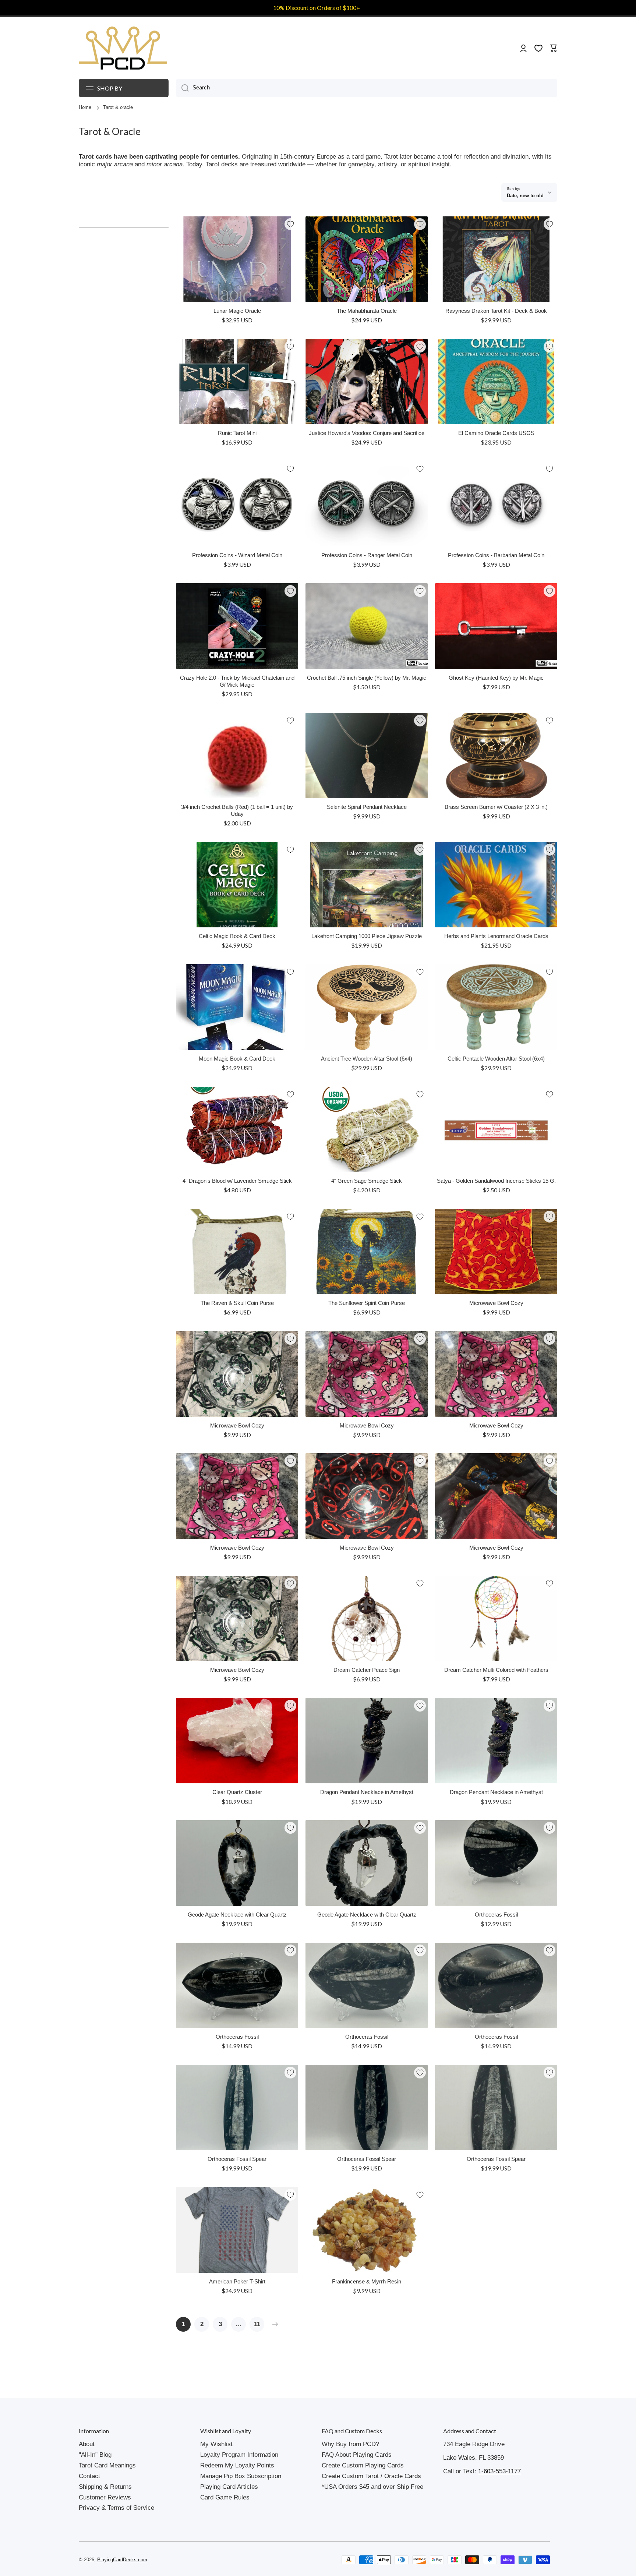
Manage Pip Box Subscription (241, 2476)
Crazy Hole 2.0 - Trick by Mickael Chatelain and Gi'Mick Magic (237, 681)
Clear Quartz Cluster (237, 1792)
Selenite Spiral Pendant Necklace (367, 807)
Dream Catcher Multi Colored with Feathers (496, 1670)
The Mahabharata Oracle (367, 311)
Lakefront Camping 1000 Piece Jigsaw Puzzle (367, 936)
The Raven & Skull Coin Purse (237, 1303)
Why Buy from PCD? (350, 2444)
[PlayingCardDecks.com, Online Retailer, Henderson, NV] (218, 2560)
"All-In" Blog (95, 2455)
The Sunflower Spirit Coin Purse (367, 1303)
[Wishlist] (538, 48)
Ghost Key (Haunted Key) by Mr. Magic (496, 678)
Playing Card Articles (229, 2487)
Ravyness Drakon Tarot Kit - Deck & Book (496, 311)
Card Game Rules (225, 2497)
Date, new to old (525, 196)
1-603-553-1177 (499, 2471)
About (87, 2444)
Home (85, 107)
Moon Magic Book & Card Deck (237, 1059)
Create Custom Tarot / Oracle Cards (371, 2476)
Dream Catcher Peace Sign (367, 1670)
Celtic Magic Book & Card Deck (237, 936)
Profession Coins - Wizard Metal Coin (237, 555)
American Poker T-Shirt (237, 2282)
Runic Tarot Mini (237, 433)
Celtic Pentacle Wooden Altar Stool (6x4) (496, 1059)
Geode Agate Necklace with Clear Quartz (237, 1915)
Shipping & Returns (105, 2487)
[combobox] (367, 88)
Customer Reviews (105, 2497)
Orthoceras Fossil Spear (237, 2159)
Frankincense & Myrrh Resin (367, 2282)
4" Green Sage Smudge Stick (367, 1181)
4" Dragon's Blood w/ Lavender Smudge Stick (237, 1181)
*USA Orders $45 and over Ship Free (372, 2487)
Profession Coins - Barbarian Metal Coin (496, 555)
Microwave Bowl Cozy (496, 1303)
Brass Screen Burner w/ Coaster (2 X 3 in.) (496, 807)
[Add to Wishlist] (290, 224)
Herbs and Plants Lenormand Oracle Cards (496, 936)
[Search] (182, 88)
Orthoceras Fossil (496, 1915)
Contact (89, 2476)
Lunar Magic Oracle (237, 311)
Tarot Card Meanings (107, 2465)
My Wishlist (216, 2444)
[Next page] (273, 2324)
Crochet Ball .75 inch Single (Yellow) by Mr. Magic (367, 678)
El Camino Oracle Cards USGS (496, 433)
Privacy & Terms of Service (116, 2508)
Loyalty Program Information (239, 2455)
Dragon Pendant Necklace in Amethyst (367, 1792)
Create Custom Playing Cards (363, 2465)
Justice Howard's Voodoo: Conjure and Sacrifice (367, 433)
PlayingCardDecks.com (122, 2560)
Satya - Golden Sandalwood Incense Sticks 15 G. (496, 1181)
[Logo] (123, 48)
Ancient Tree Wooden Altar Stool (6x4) (367, 1059)
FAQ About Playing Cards (357, 2455)
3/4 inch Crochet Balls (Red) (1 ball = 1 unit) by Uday (237, 811)
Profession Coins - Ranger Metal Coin (367, 555)
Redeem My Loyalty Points (237, 2465)
